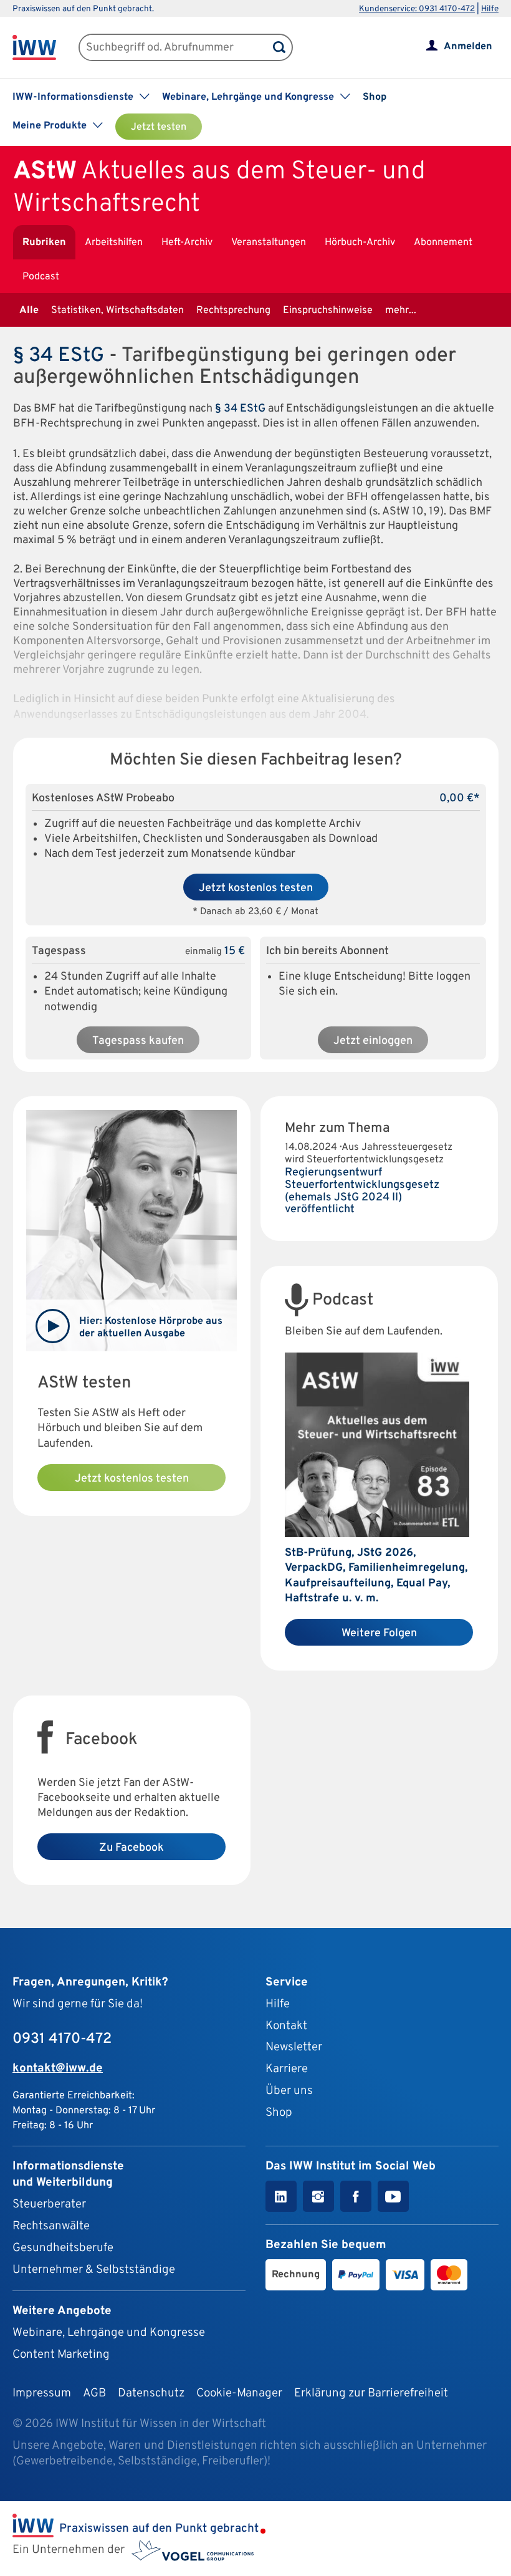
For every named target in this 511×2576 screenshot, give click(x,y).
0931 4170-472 (62, 2039)
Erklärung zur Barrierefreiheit (371, 2393)
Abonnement (443, 243)
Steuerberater (49, 2204)
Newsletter (294, 2047)
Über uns (289, 2091)
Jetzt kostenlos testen (256, 888)
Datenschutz (151, 2393)
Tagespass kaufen (138, 1041)
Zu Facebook (131, 1848)
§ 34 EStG (59, 356)
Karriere (287, 2069)
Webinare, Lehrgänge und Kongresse (109, 2333)
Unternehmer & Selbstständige (94, 2270)
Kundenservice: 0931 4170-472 (417, 9)
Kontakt (286, 2026)
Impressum (42, 2393)
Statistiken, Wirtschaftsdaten (117, 311)
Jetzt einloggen (373, 1041)
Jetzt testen (159, 127)
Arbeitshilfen (114, 243)
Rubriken (44, 243)
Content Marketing (61, 2355)
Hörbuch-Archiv (360, 243)
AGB (94, 2393)
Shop (375, 97)
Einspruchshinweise (328, 311)
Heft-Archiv (187, 243)
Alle (29, 311)
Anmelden (468, 47)
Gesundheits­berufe (63, 2248)
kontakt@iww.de (58, 2068)
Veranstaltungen (269, 243)
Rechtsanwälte (51, 2226)
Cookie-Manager (239, 2393)
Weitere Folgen (379, 1633)
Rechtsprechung (233, 311)
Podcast (41, 277)
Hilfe (490, 9)
